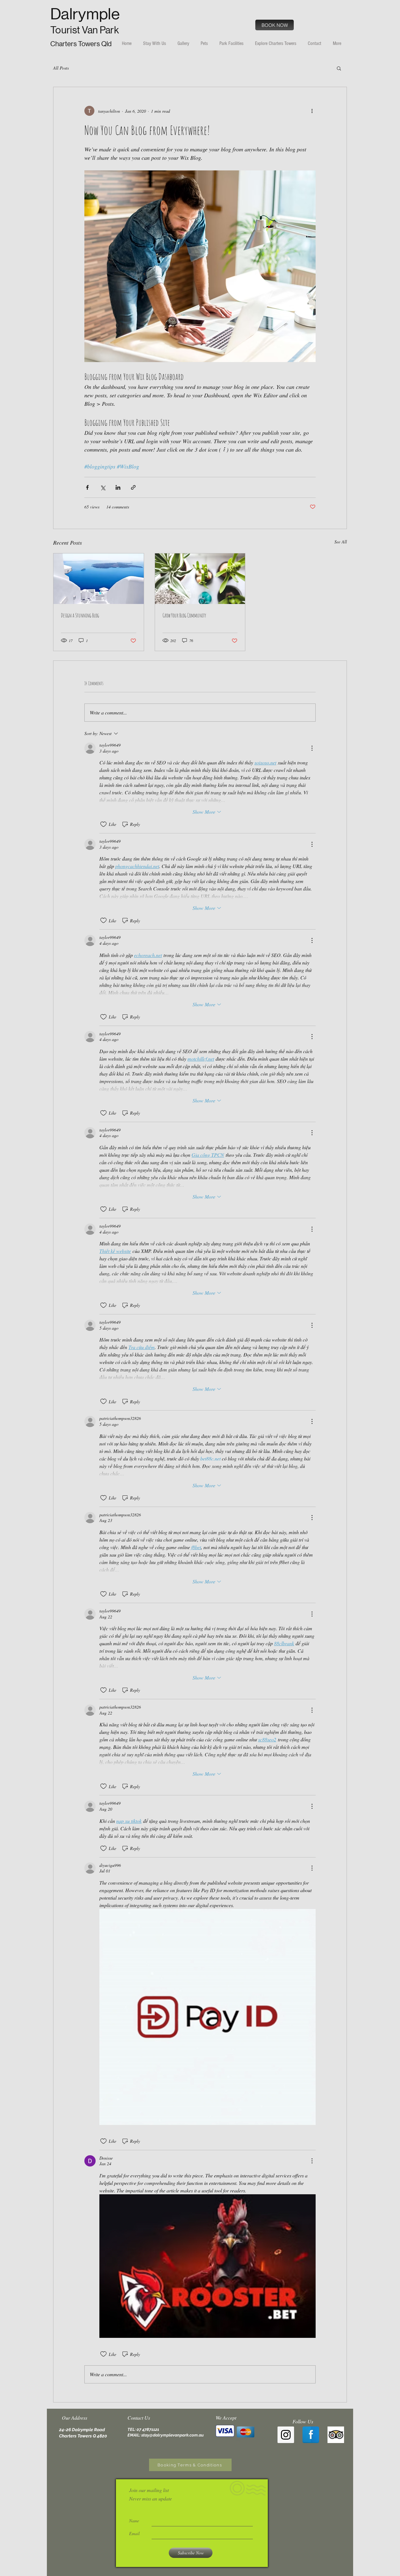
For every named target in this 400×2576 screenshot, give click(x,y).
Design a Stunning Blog (80, 615)
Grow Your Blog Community (184, 615)
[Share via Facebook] (87, 487)
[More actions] (312, 111)
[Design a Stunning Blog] (99, 579)
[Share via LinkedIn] (118, 487)
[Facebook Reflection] (311, 2435)
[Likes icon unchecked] (103, 824)
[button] (339, 68)
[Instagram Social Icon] (286, 2435)
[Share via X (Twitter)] (103, 487)
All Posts (61, 68)
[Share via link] (133, 487)
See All (341, 542)
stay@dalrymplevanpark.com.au (172, 2435)
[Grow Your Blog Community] (200, 579)
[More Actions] (312, 748)
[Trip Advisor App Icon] (336, 2435)
